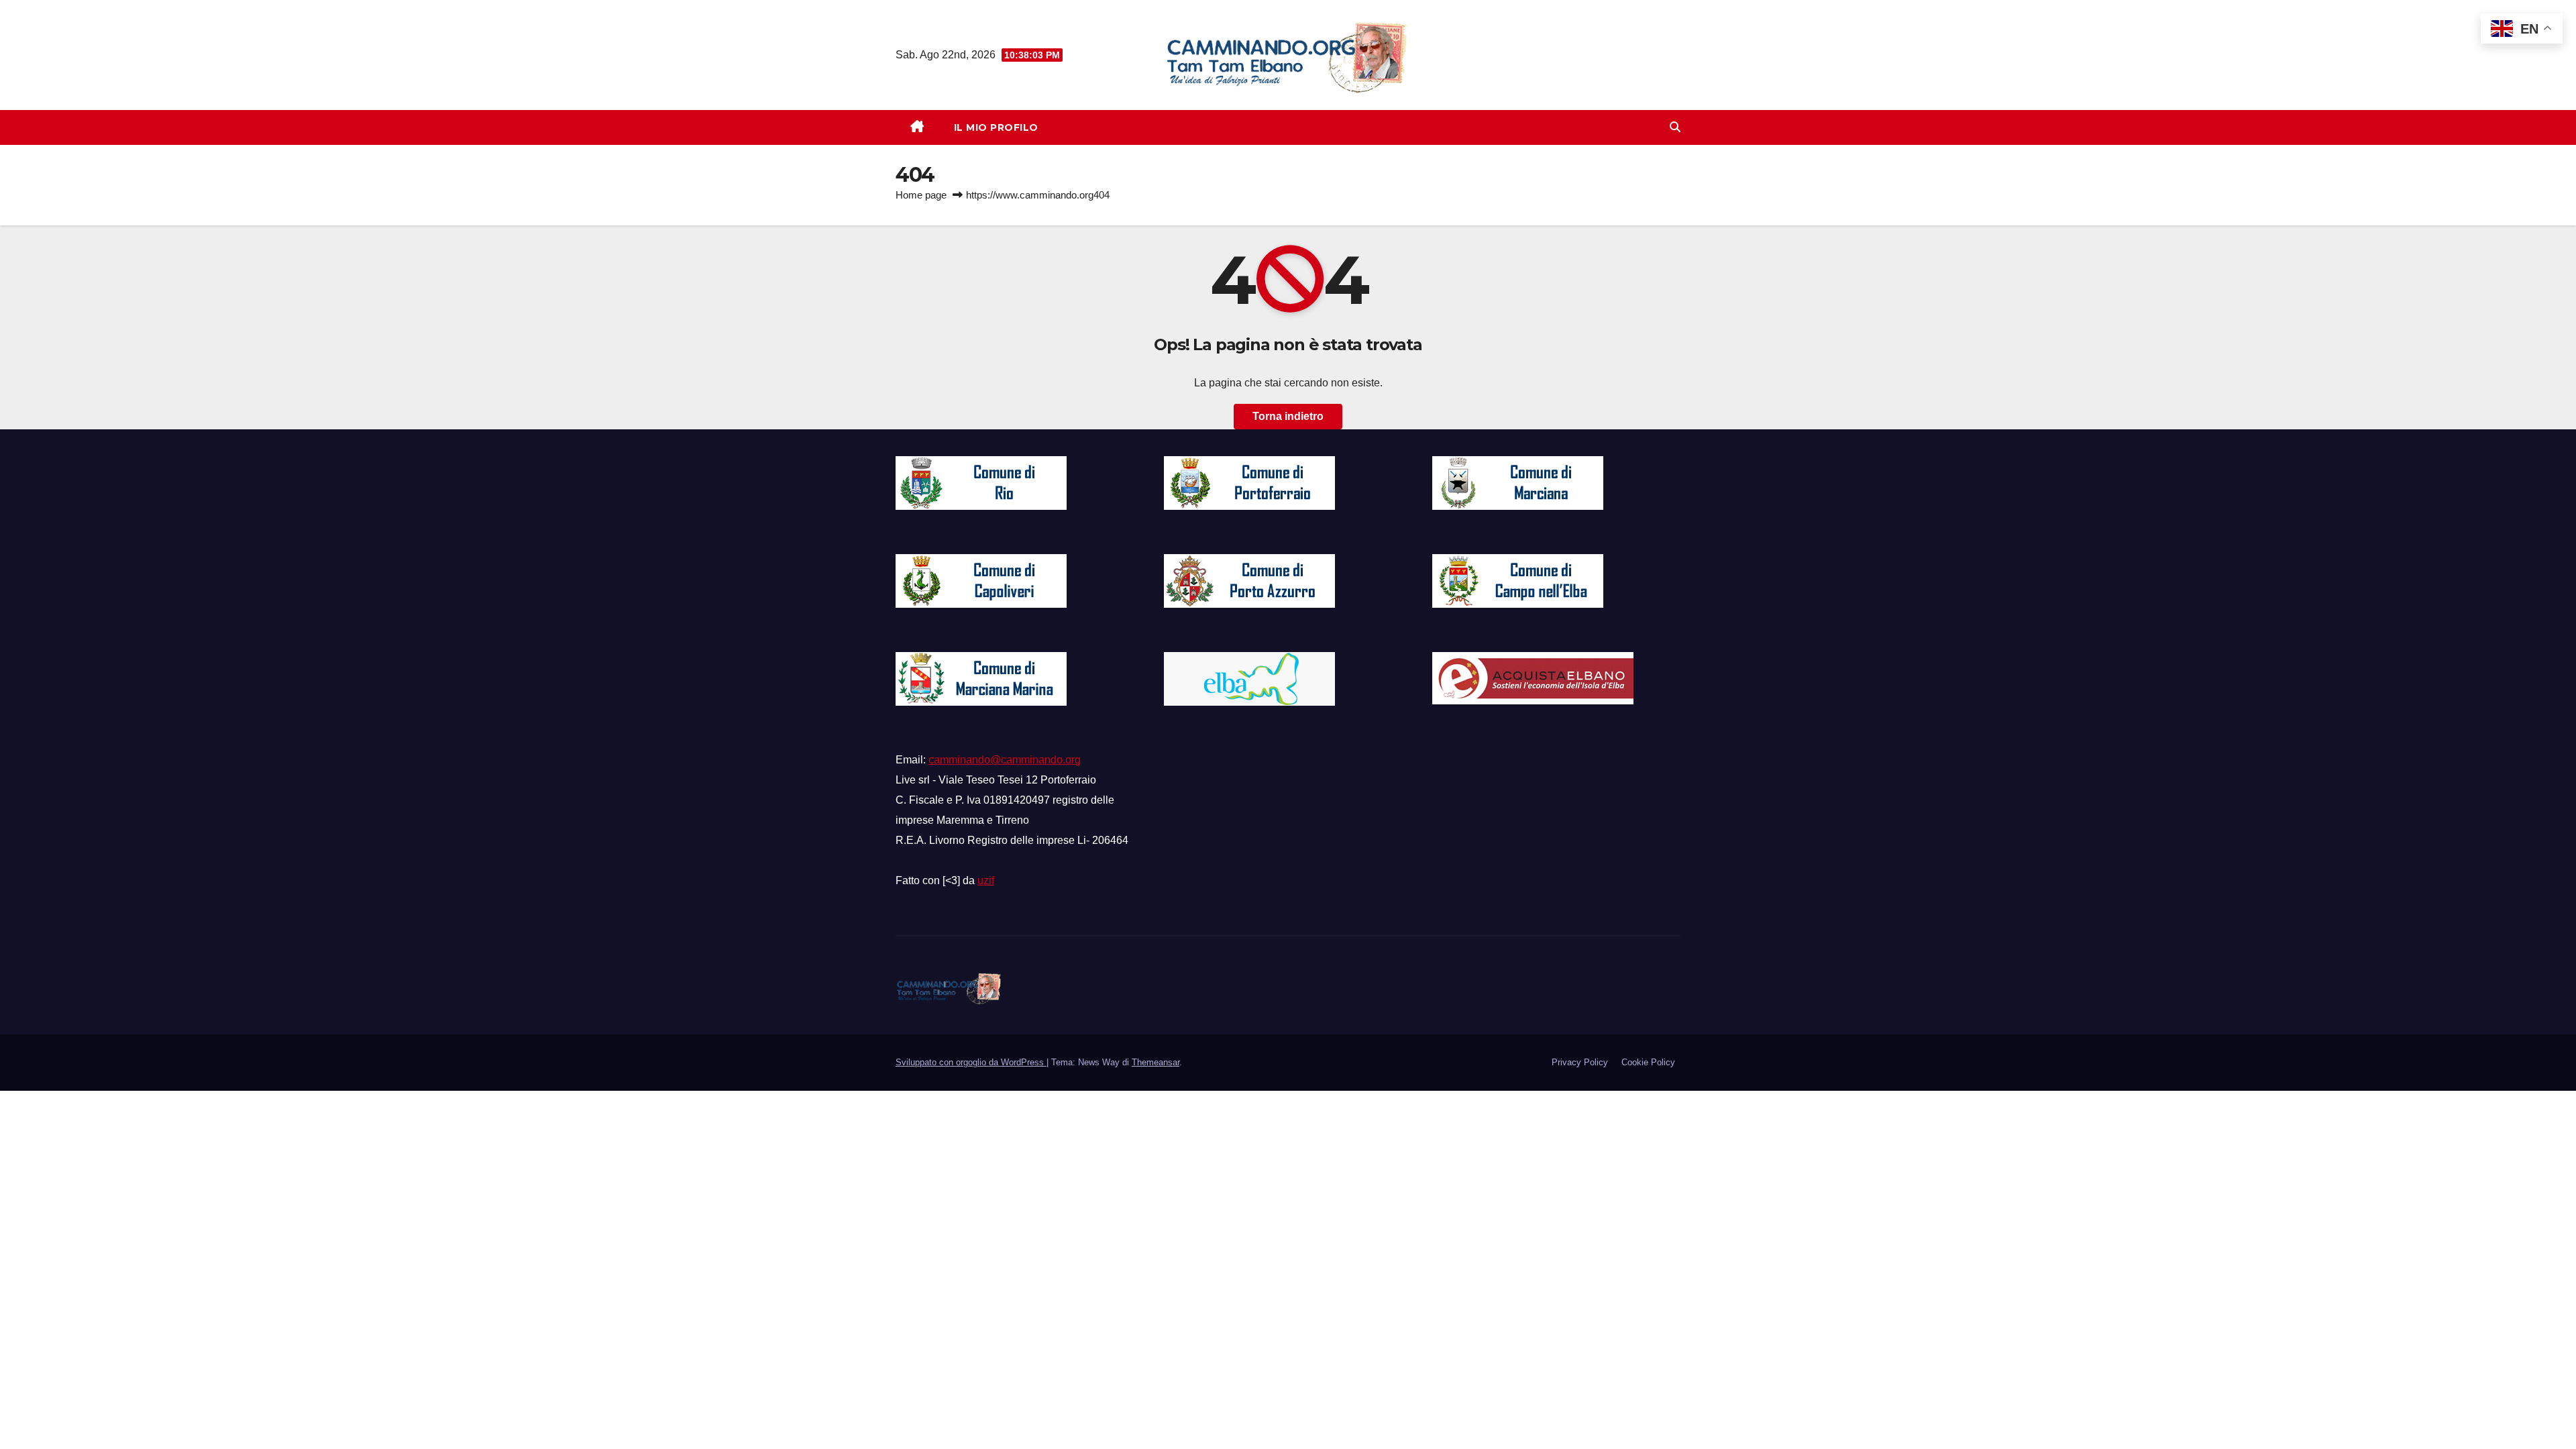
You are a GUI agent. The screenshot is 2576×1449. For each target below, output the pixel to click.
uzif (986, 880)
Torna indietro (1288, 416)
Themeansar (1156, 1062)
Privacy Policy (1580, 1062)
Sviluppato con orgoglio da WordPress (971, 1062)
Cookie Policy (1648, 1062)
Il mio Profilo (996, 127)
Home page (921, 195)
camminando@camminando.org (1005, 760)
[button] (1675, 127)
